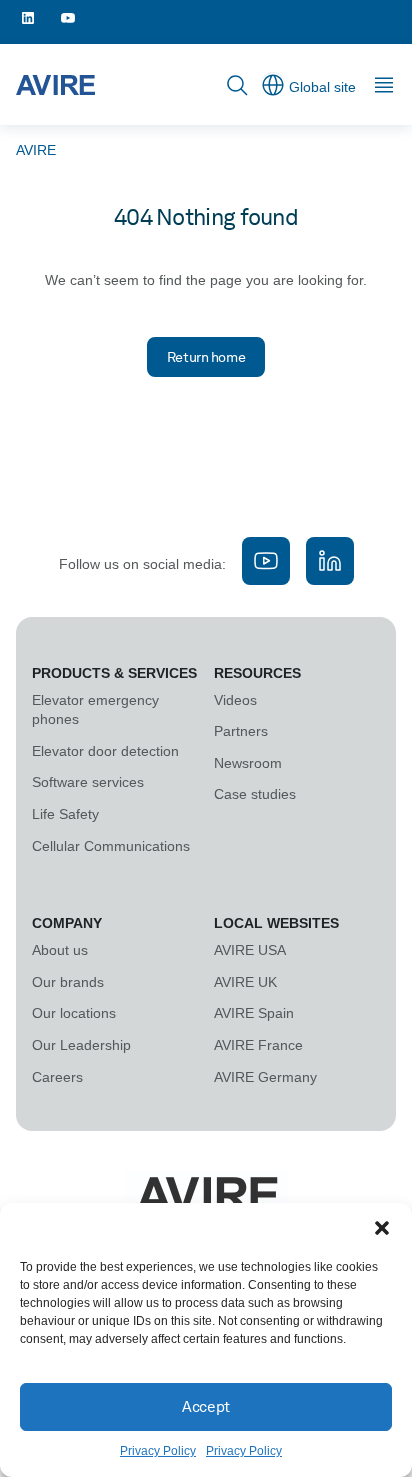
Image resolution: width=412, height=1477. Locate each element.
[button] (382, 1228)
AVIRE (36, 150)
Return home (206, 356)
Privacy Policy (158, 1451)
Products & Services (114, 673)
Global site (322, 87)
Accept (205, 1407)
